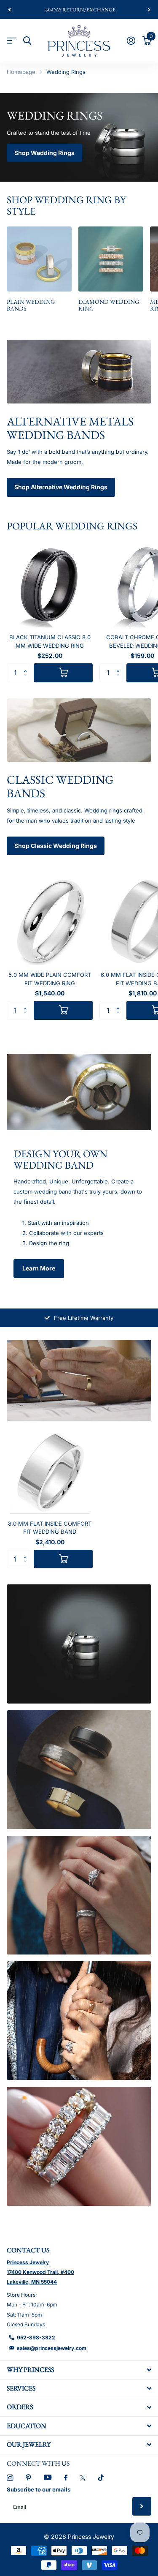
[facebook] (66, 2478)
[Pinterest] (28, 2478)
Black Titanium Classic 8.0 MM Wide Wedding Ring (50, 641)
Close (79, 2370)
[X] (83, 2478)
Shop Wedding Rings (44, 153)
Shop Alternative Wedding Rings (61, 487)
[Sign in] (131, 41)
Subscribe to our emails (39, 2489)
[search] (27, 41)
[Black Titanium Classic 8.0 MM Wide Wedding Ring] (50, 584)
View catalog (12, 41)
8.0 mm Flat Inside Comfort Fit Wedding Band (50, 1528)
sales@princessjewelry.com (52, 2348)
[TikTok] (101, 2478)
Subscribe (142, 2506)
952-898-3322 (36, 2337)
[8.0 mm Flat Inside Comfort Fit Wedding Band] (50, 1471)
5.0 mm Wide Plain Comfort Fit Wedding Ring (50, 979)
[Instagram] (10, 2478)
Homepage (21, 72)
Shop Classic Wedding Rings (56, 846)
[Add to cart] (63, 673)
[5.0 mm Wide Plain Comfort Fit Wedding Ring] (50, 922)
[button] (9, 10)
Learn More (39, 1268)
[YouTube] (48, 2478)
